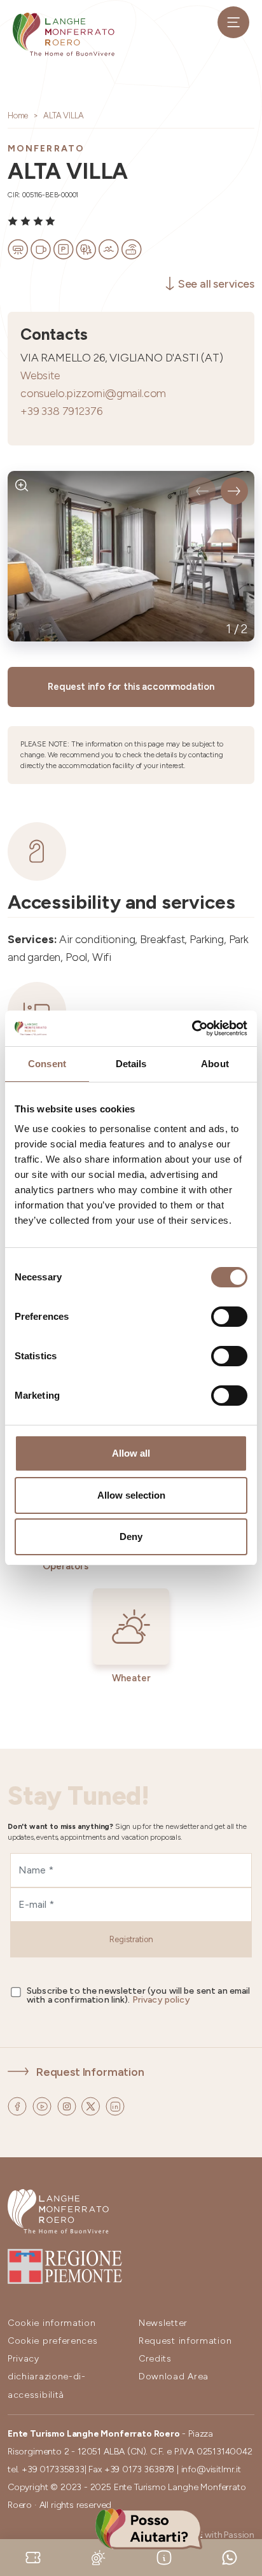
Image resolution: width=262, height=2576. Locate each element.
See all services (216, 283)
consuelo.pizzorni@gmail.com (93, 393)
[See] (22, 485)
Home (18, 115)
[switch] (229, 1317)
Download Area (174, 2376)
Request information (185, 2341)
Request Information (90, 2072)
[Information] (164, 2557)
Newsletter (163, 2323)
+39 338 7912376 (61, 411)
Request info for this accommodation (131, 687)
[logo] (64, 34)
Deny (131, 1536)
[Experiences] (33, 2557)
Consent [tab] (47, 1064)
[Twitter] (92, 2105)
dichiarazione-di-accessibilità (47, 2385)
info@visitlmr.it (211, 2469)
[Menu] (233, 22)
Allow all (131, 1453)
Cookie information (52, 2323)
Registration (131, 1939)
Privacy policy (161, 2000)
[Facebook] (18, 2105)
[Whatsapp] (230, 2557)
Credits (155, 2359)
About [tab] (215, 1064)
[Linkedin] (115, 2105)
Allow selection (131, 1495)
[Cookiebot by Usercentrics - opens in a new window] (192, 1028)
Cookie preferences (53, 2341)
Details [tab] (131, 1064)
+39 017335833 (53, 2469)
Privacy (24, 2359)
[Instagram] (68, 2105)
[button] (202, 491)
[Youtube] (43, 2105)
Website (40, 375)
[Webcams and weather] (99, 2557)
